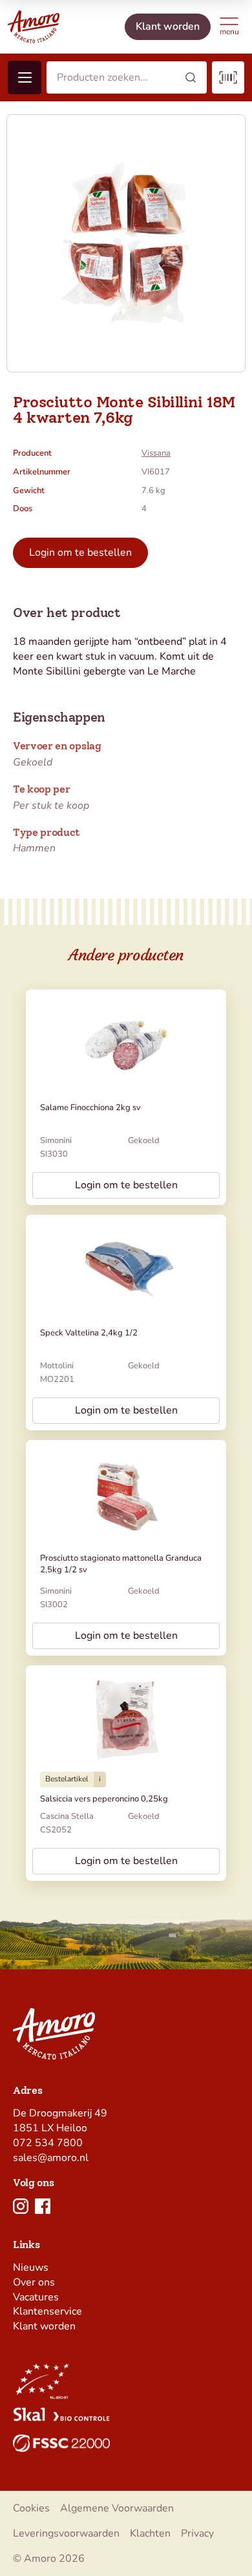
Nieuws (31, 2267)
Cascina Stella (67, 1816)
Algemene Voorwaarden (117, 2508)
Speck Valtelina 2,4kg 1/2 (89, 1333)
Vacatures (36, 2297)
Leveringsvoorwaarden (66, 2533)
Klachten (150, 2533)
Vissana (156, 453)
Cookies (31, 2508)
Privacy (197, 2533)
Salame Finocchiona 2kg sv (90, 1108)
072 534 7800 (48, 2143)
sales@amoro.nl (51, 2158)
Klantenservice (47, 2311)
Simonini (56, 1141)
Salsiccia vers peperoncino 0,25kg (104, 1799)
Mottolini (57, 1366)
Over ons (34, 2282)
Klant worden (44, 2326)
